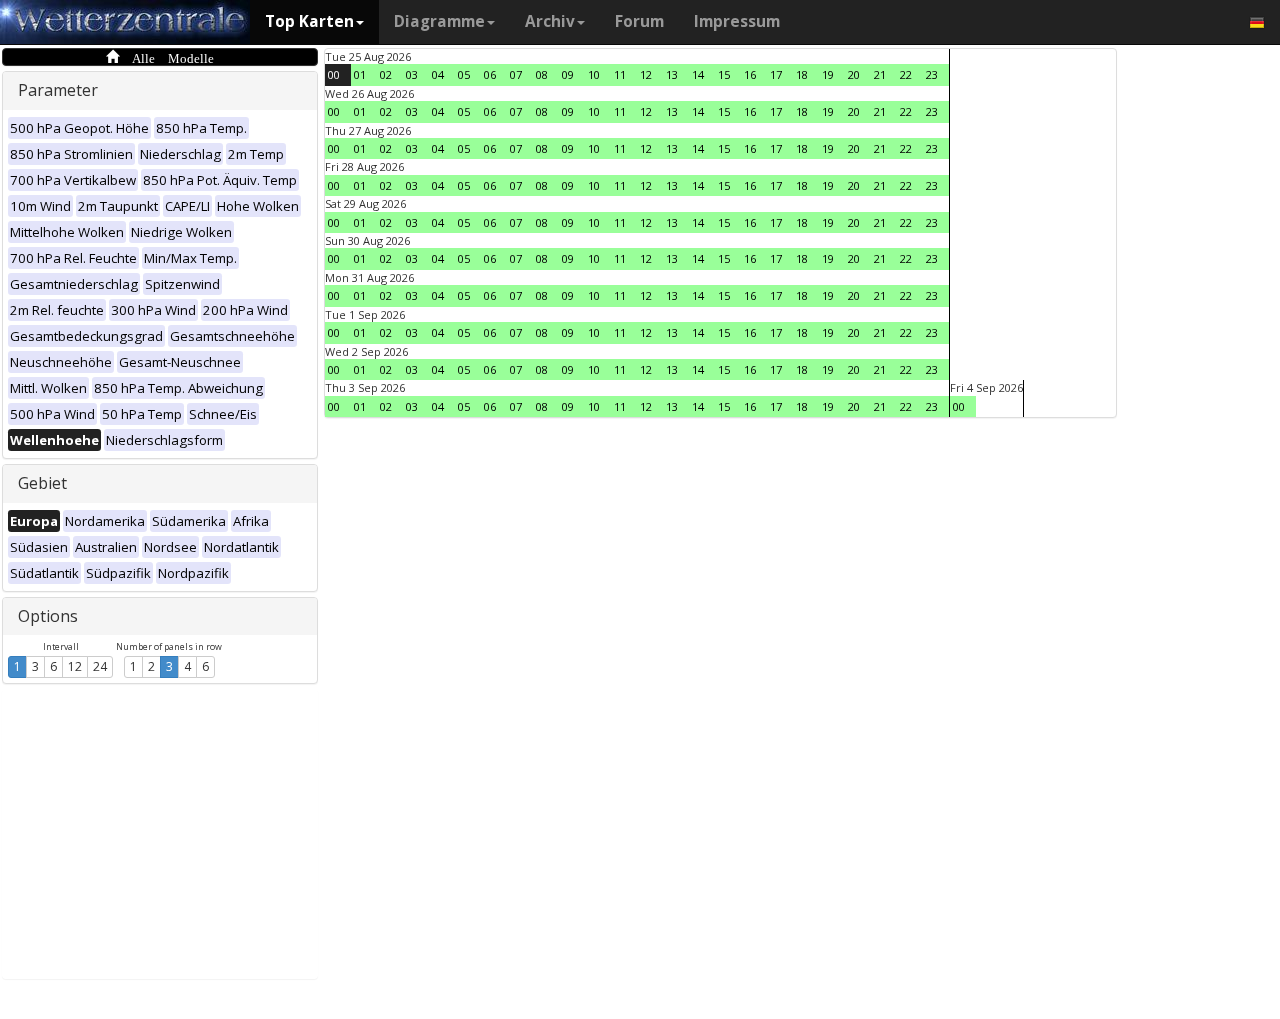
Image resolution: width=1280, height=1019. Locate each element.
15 (724, 74)
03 (412, 74)
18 (802, 74)
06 (490, 74)
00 (334, 74)
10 (594, 74)
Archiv (550, 21)
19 (828, 74)
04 (438, 74)
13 (672, 74)
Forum (639, 21)
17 (776, 74)
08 (542, 74)
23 (932, 74)
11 (620, 74)
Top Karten (309, 21)
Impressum (737, 21)
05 (464, 74)
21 (880, 74)
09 (568, 74)
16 (750, 74)
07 (516, 74)
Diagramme (439, 21)
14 (698, 74)
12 (75, 666)
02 (386, 74)
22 (906, 74)
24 (100, 666)
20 (854, 74)
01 (360, 74)
